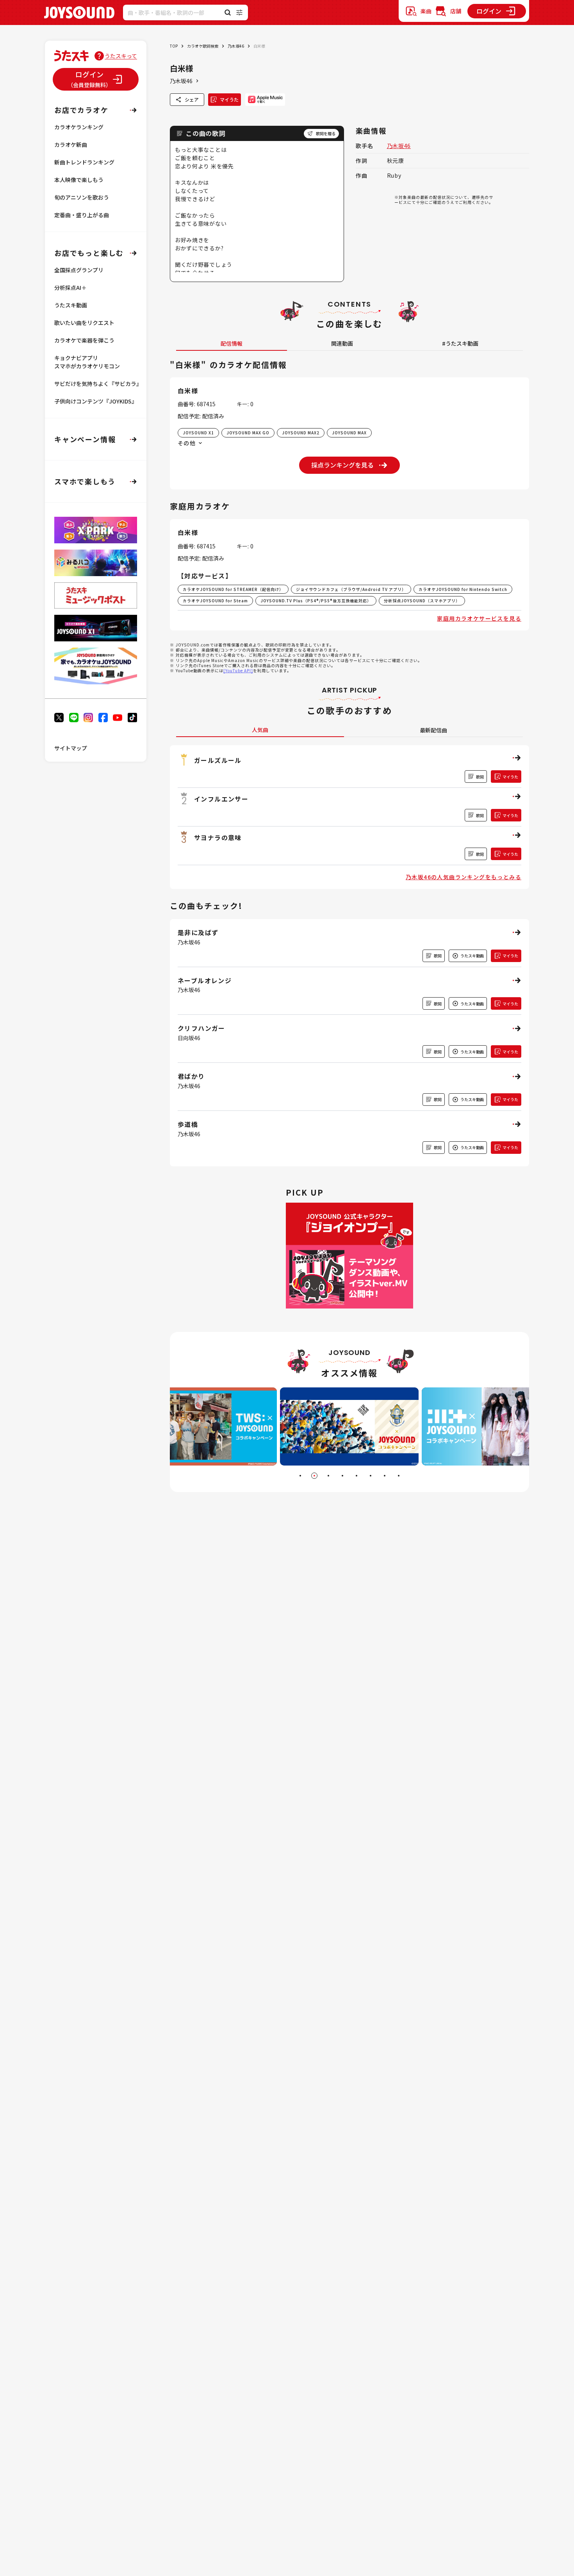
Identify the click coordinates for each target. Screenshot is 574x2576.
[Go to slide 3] (328, 1476)
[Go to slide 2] (314, 1476)
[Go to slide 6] (371, 1476)
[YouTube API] (238, 670)
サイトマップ (71, 748)
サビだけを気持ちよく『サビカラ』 (98, 384)
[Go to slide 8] (399, 1476)
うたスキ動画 (71, 305)
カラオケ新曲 (71, 145)
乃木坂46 (236, 46)
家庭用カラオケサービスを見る (479, 618)
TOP (174, 46)
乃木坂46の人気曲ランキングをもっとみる (463, 877)
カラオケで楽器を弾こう (84, 340)
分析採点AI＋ (70, 287)
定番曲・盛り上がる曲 (82, 215)
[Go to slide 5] (357, 1476)
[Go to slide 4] (342, 1476)
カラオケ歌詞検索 (203, 46)
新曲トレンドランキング (84, 162)
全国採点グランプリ (79, 270)
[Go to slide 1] (300, 1476)
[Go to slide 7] (385, 1476)
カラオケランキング (79, 127)
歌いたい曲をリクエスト (84, 323)
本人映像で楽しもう (79, 180)
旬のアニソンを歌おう (82, 197)
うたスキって (121, 56)
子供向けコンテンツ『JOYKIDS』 (96, 401)
